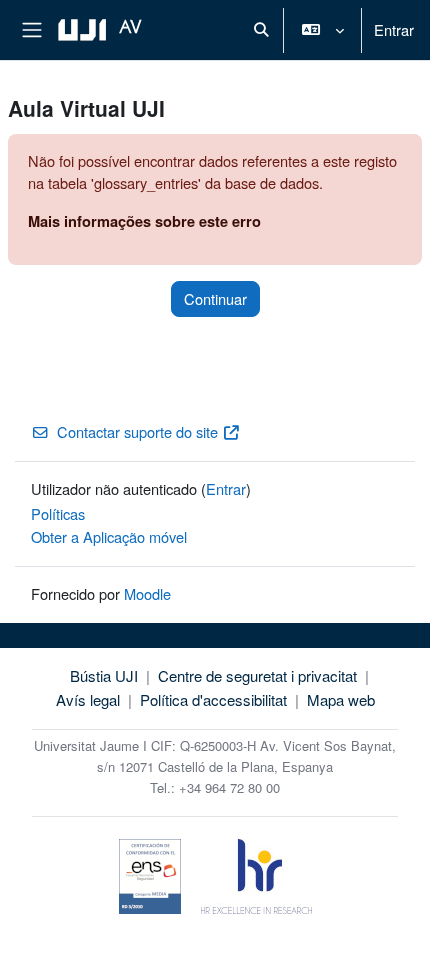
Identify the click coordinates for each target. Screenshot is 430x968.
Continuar (215, 298)
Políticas (58, 513)
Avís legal (88, 699)
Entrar (394, 29)
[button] (261, 30)
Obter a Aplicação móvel (109, 536)
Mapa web (341, 699)
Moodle (147, 593)
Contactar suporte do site (137, 431)
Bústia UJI (104, 675)
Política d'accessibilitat (213, 699)
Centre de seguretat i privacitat (257, 675)
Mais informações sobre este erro (144, 221)
